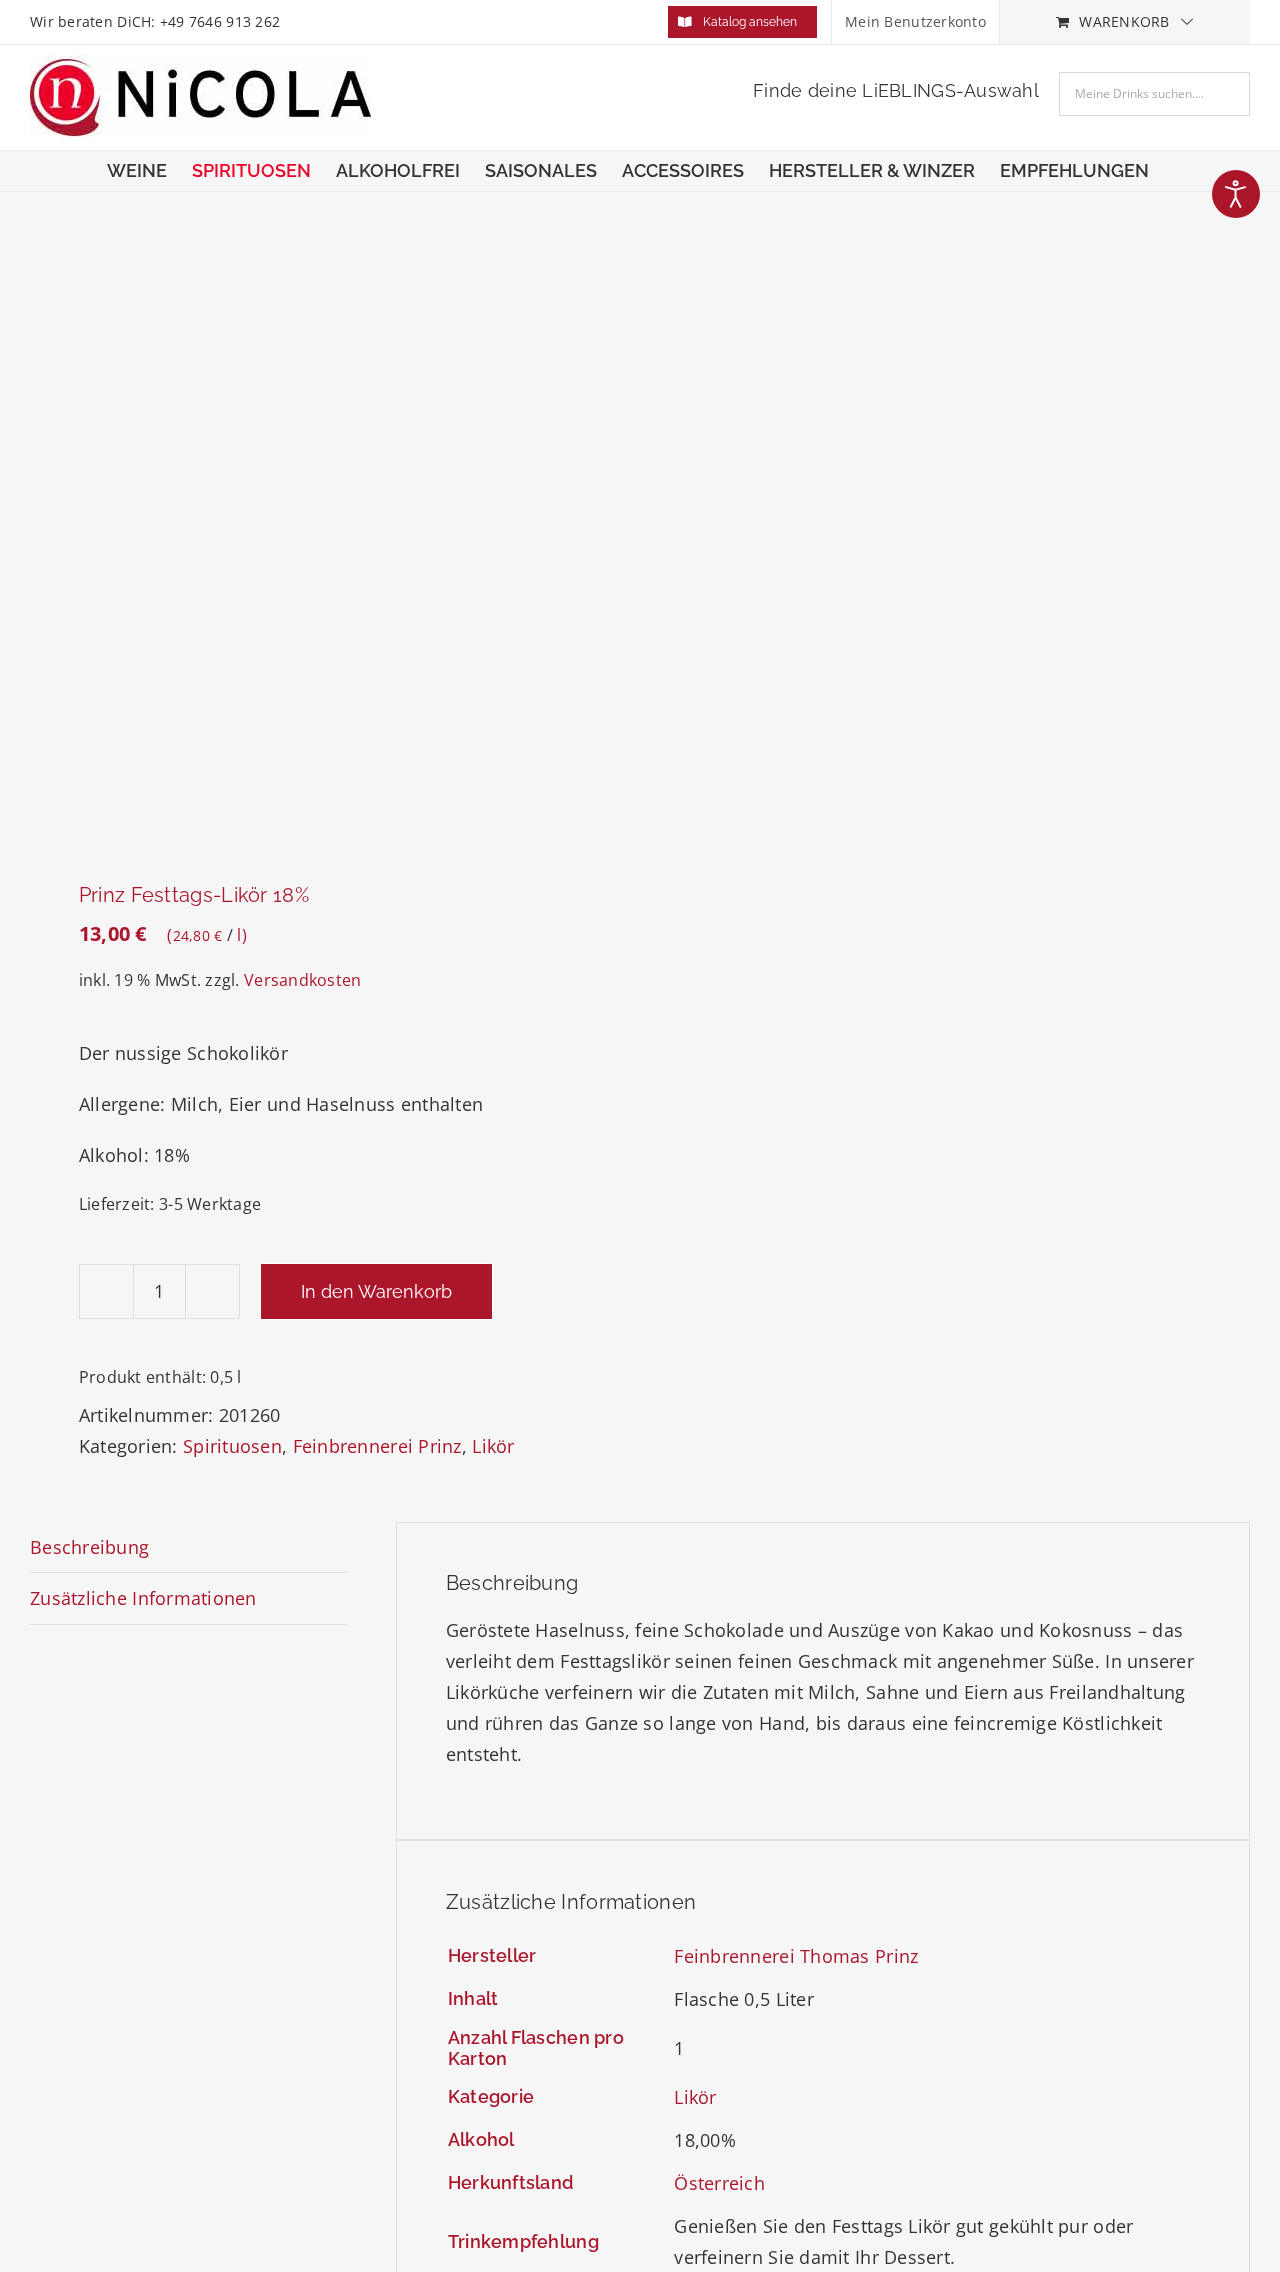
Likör (493, 1446)
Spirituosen (232, 1446)
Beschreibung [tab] (89, 1547)
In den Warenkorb (376, 1291)
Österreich (719, 2183)
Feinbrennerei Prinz (377, 1446)
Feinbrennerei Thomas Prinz (796, 1956)
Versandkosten (303, 980)
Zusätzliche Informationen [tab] (143, 1598)
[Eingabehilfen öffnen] (1236, 194)
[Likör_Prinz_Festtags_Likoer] (323, 540)
